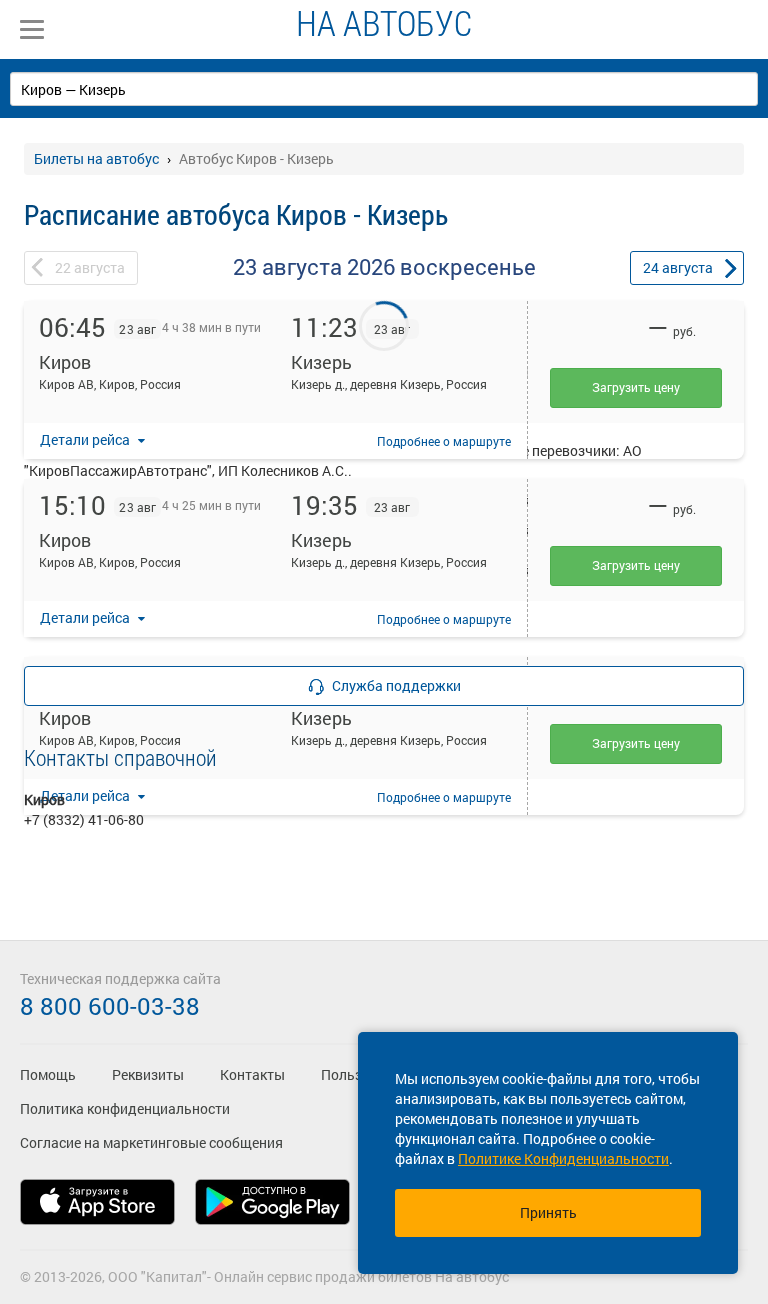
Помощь (48, 1074)
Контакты (252, 1074)
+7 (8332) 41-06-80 (84, 819)
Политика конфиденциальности (125, 1108)
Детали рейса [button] (86, 439)
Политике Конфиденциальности (563, 1158)
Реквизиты (148, 1074)
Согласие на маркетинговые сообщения (151, 1142)
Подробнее (444, 441)
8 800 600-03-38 (110, 1006)
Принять (548, 1212)
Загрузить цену (636, 387)
